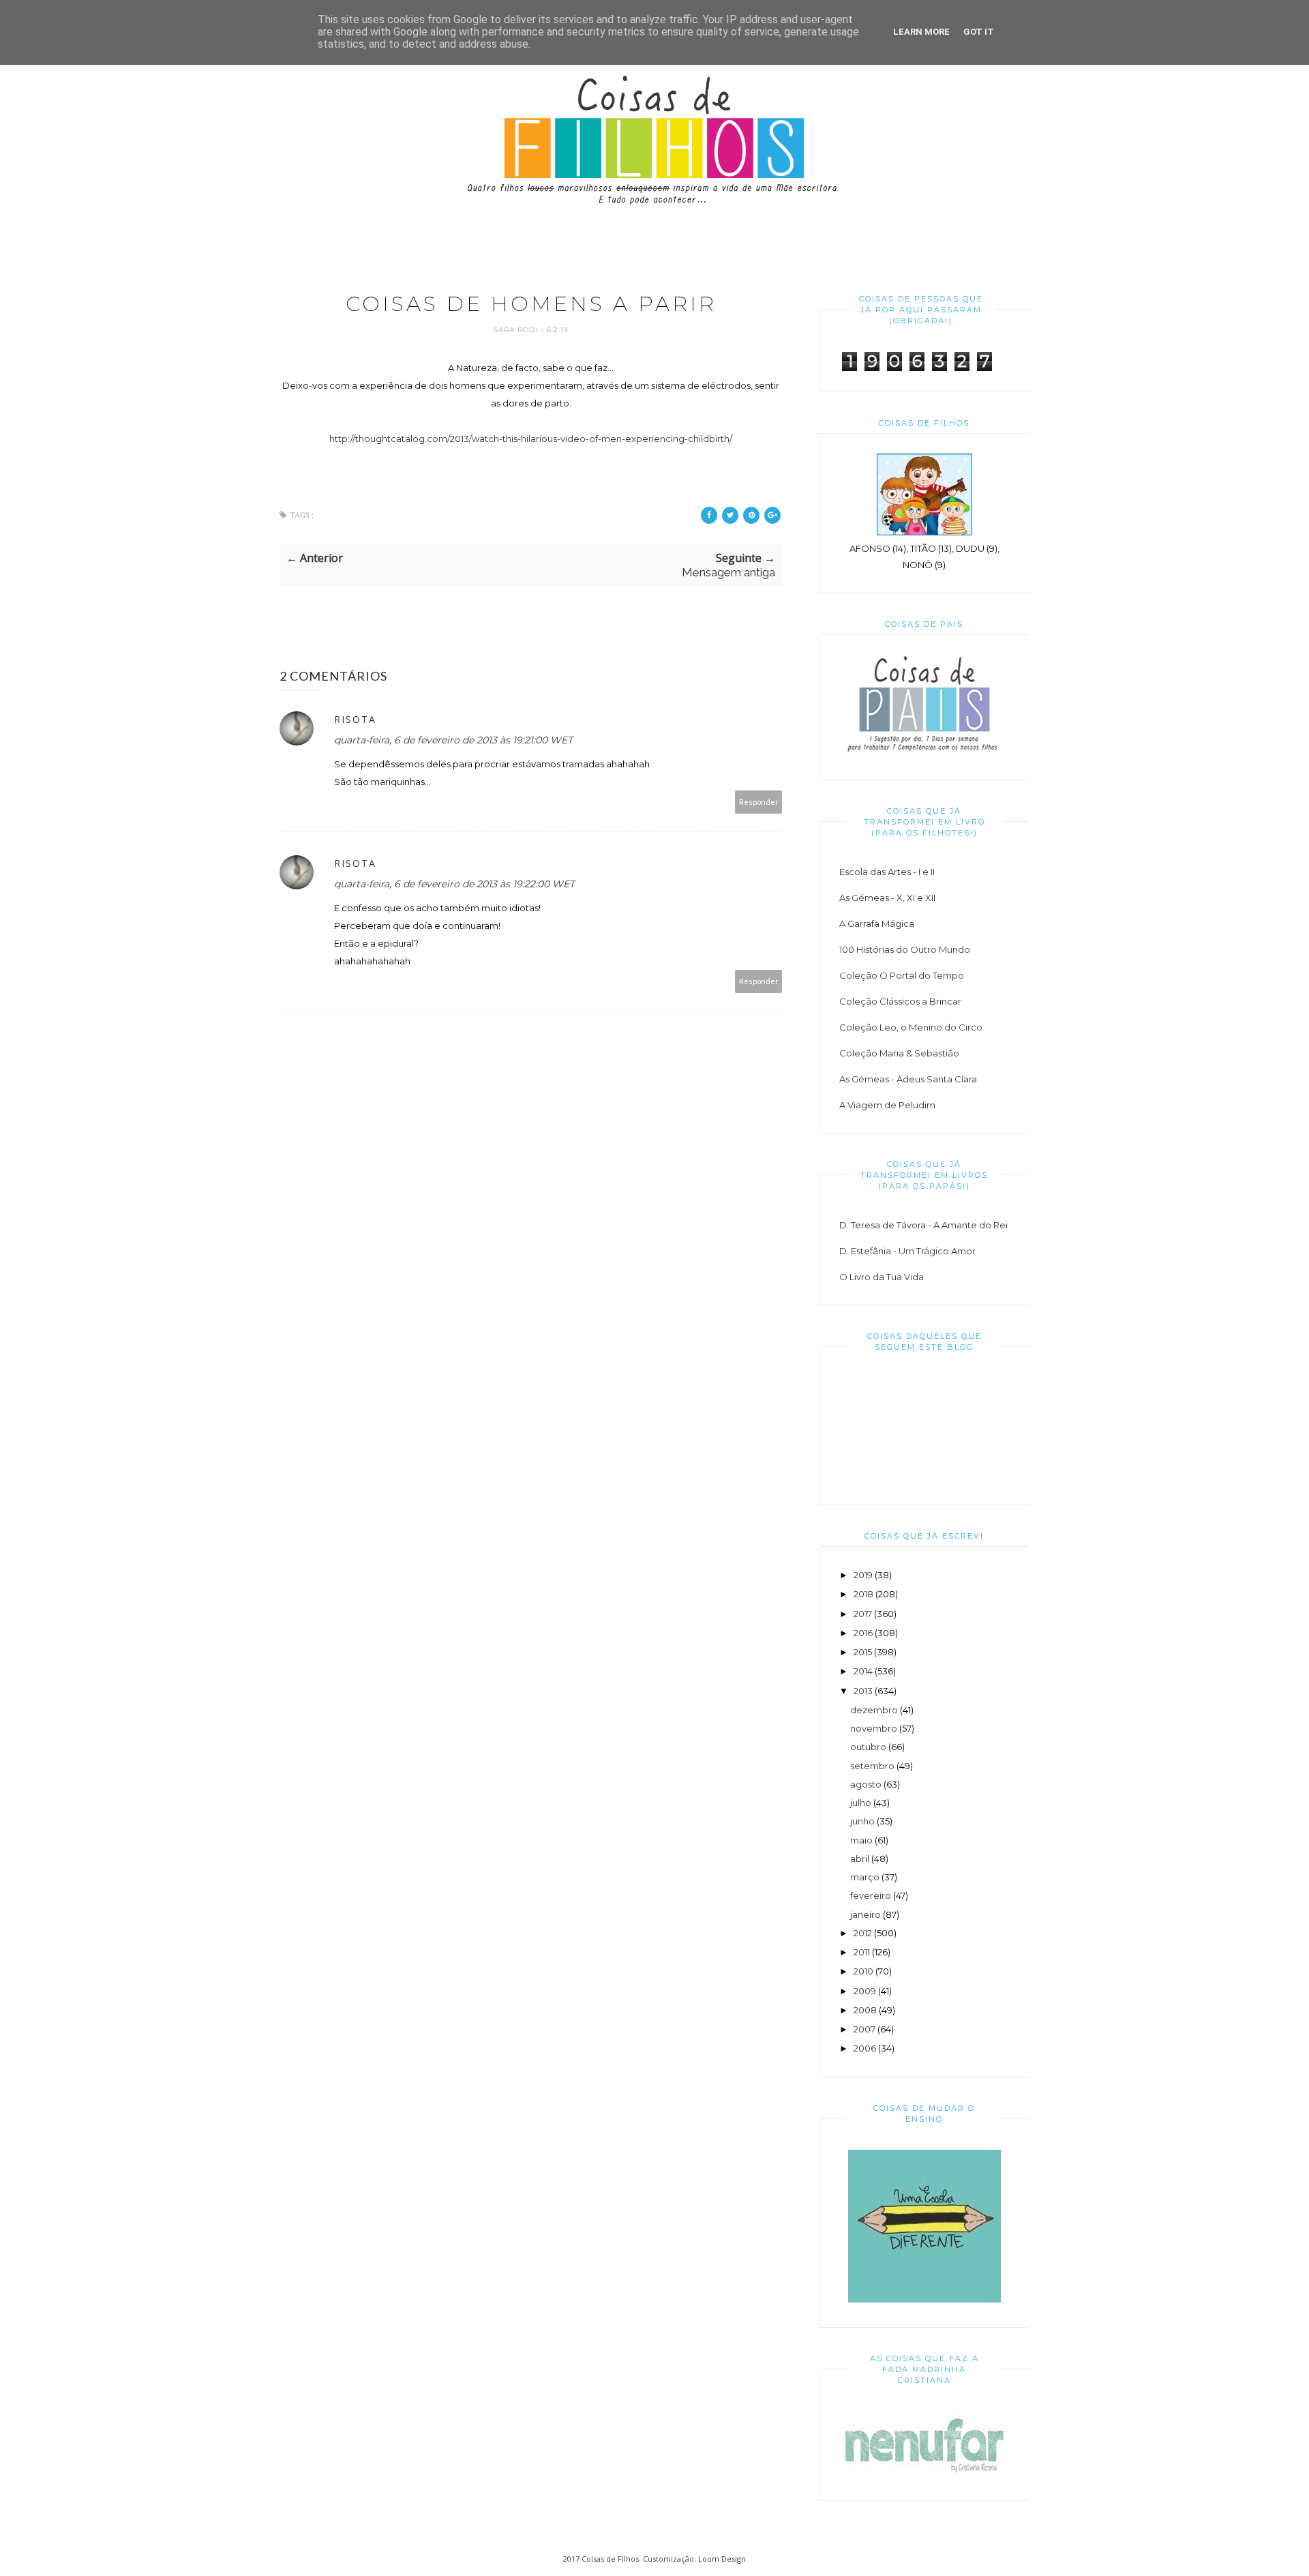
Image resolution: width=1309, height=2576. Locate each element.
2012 (863, 1933)
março (865, 1877)
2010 (863, 1971)
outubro (868, 1747)
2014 (863, 1671)
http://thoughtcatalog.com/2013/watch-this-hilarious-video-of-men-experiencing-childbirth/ (531, 439)
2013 (863, 1691)
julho (861, 1803)
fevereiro (871, 1895)
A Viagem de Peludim (887, 1105)
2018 (863, 1594)
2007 (864, 2029)
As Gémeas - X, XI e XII (887, 898)
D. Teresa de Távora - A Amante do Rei (923, 1225)
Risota (355, 719)
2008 (865, 2010)
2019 (863, 1575)
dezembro (874, 1710)
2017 (863, 1614)
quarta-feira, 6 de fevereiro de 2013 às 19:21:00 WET (453, 740)
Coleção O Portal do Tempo (902, 975)
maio (861, 1840)
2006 (865, 2048)
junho (862, 1821)
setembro (872, 1766)
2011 (862, 1952)
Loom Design (722, 2559)
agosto (866, 1784)
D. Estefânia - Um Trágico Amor (907, 1251)
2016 (863, 1633)
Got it (979, 32)
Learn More (921, 32)
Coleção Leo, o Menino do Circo (911, 1027)
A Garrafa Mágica (877, 923)
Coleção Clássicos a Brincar (900, 1001)
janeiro (866, 1914)
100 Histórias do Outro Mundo (905, 949)
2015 (863, 1652)
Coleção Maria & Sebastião (899, 1053)
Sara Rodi (517, 330)
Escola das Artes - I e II (887, 872)
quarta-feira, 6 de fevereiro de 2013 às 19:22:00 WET (454, 884)
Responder (759, 802)
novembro (874, 1728)
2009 (865, 1991)
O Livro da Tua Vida (882, 1277)
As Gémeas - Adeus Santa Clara (908, 1079)
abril (860, 1859)
